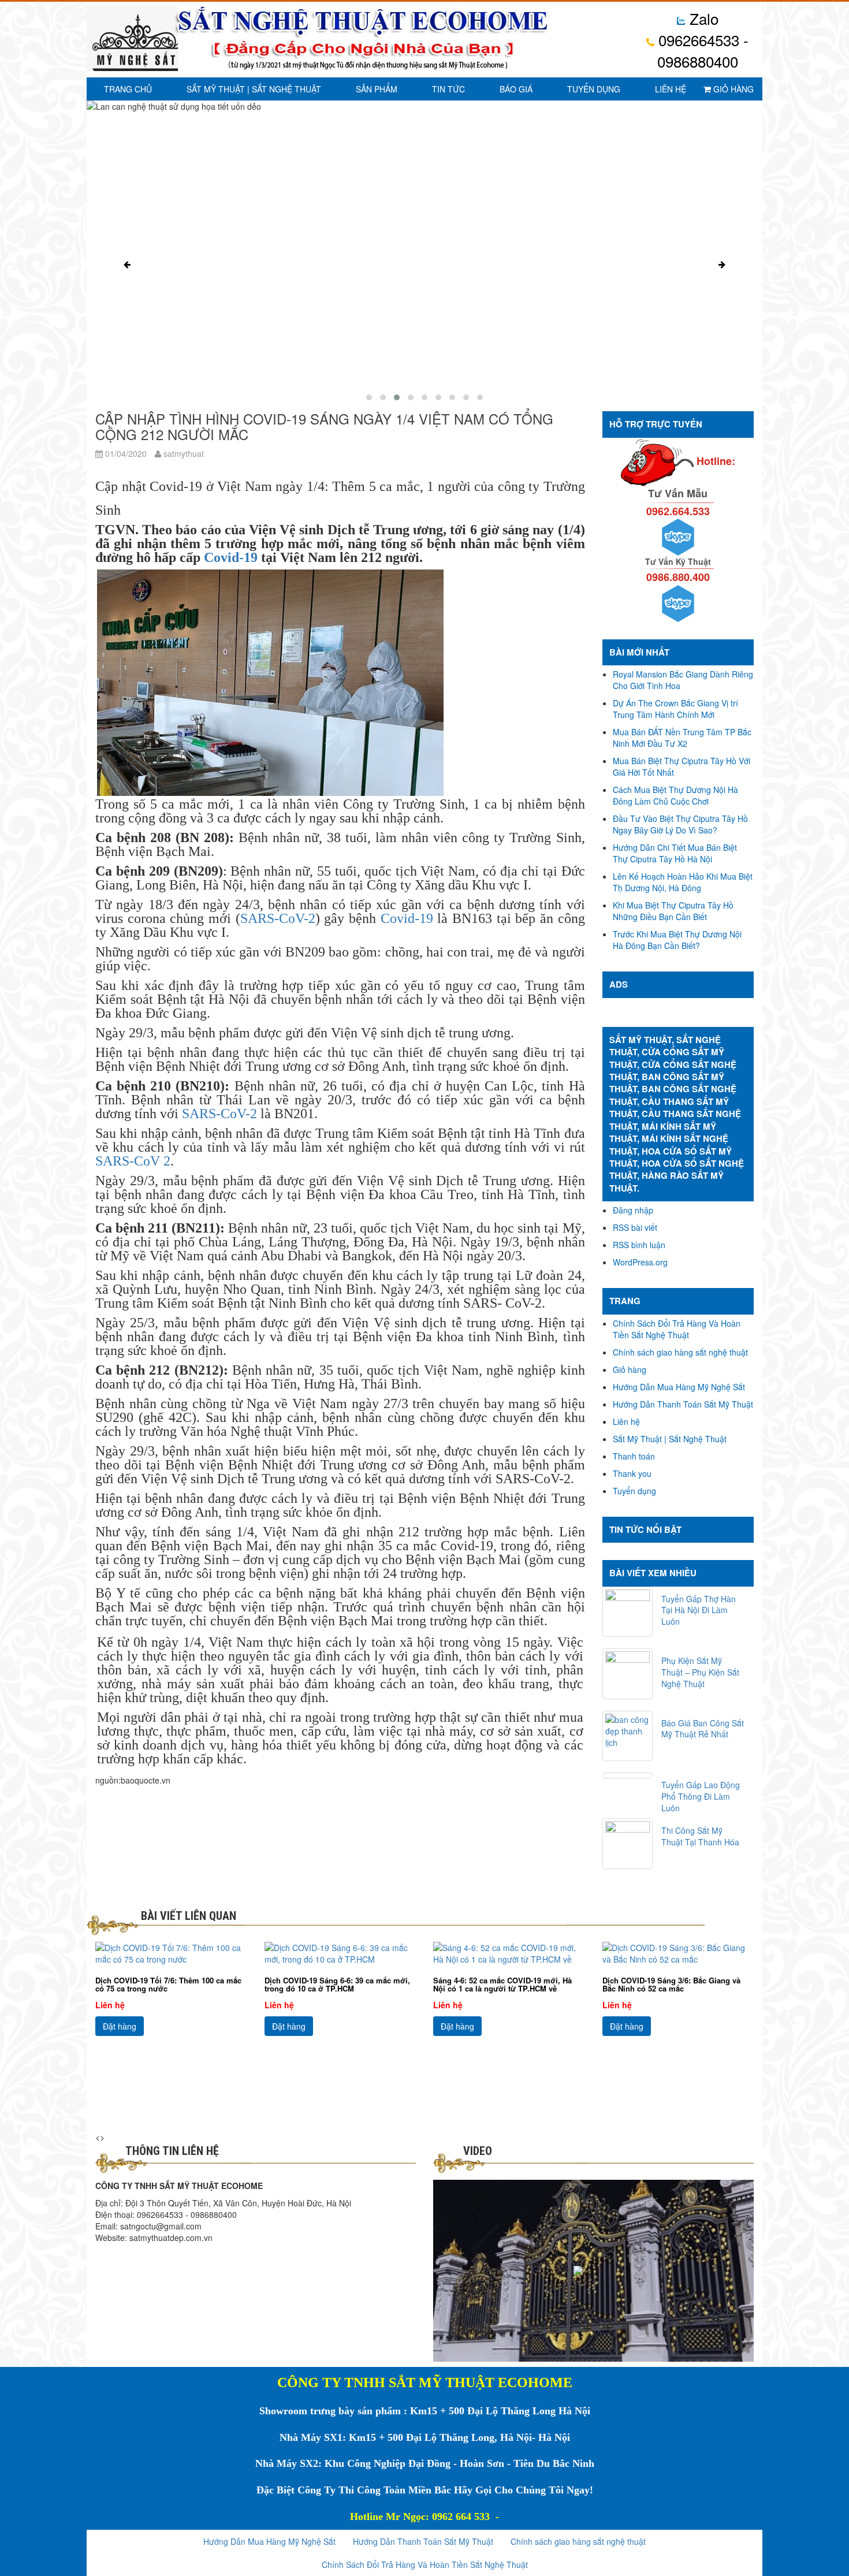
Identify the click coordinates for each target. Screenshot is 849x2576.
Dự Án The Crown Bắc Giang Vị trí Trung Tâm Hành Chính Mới (675, 709)
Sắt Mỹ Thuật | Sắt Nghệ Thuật (254, 89)
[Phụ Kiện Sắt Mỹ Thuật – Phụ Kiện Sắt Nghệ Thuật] (628, 1674)
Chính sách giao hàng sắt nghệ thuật (680, 1352)
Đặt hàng (120, 2026)
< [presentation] (98, 2137)
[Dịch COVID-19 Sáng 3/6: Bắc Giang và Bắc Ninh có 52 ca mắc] (678, 1953)
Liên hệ (671, 89)
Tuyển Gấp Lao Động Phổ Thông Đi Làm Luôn (701, 1796)
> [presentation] (102, 2137)
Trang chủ (128, 89)
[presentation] (127, 265)
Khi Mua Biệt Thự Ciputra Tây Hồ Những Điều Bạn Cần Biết (673, 911)
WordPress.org (640, 1262)
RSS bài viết (635, 1227)
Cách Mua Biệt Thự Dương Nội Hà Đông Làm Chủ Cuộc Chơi (675, 795)
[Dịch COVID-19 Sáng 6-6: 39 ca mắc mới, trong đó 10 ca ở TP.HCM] (340, 1953)
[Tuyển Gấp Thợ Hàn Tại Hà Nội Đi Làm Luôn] (628, 1612)
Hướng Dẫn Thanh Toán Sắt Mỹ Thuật (683, 1404)
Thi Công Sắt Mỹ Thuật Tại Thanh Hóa (700, 1836)
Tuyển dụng (594, 89)
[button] (369, 397)
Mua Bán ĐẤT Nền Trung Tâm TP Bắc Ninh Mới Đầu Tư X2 (682, 738)
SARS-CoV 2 (133, 1161)
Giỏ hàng (732, 89)
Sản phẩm (377, 89)
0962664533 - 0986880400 (701, 50)
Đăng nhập (633, 1210)
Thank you (632, 1473)
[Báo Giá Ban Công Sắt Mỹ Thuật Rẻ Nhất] (628, 1736)
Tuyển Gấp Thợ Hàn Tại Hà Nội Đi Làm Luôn (699, 1610)
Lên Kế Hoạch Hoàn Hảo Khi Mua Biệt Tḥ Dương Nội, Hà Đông (683, 882)
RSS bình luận (639, 1245)
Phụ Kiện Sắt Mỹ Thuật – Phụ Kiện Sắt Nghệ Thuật (700, 1672)
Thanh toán (634, 1456)
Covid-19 (231, 557)
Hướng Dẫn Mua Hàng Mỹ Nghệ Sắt (679, 1387)
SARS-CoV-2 (278, 918)
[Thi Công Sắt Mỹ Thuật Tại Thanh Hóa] (628, 1844)
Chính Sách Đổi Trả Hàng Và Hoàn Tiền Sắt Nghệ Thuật (677, 1329)
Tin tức (448, 89)
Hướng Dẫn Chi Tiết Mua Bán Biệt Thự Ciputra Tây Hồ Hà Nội (675, 853)
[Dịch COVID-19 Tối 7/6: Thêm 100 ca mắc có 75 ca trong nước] (171, 1953)
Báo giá (516, 89)
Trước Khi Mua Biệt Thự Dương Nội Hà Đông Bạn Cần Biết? (677, 940)
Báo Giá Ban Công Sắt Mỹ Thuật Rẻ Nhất (703, 1729)
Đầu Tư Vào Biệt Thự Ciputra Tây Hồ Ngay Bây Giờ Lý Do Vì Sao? (680, 824)
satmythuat (183, 453)
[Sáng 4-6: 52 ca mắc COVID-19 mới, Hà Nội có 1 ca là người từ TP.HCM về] (509, 1953)
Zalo (702, 18)
